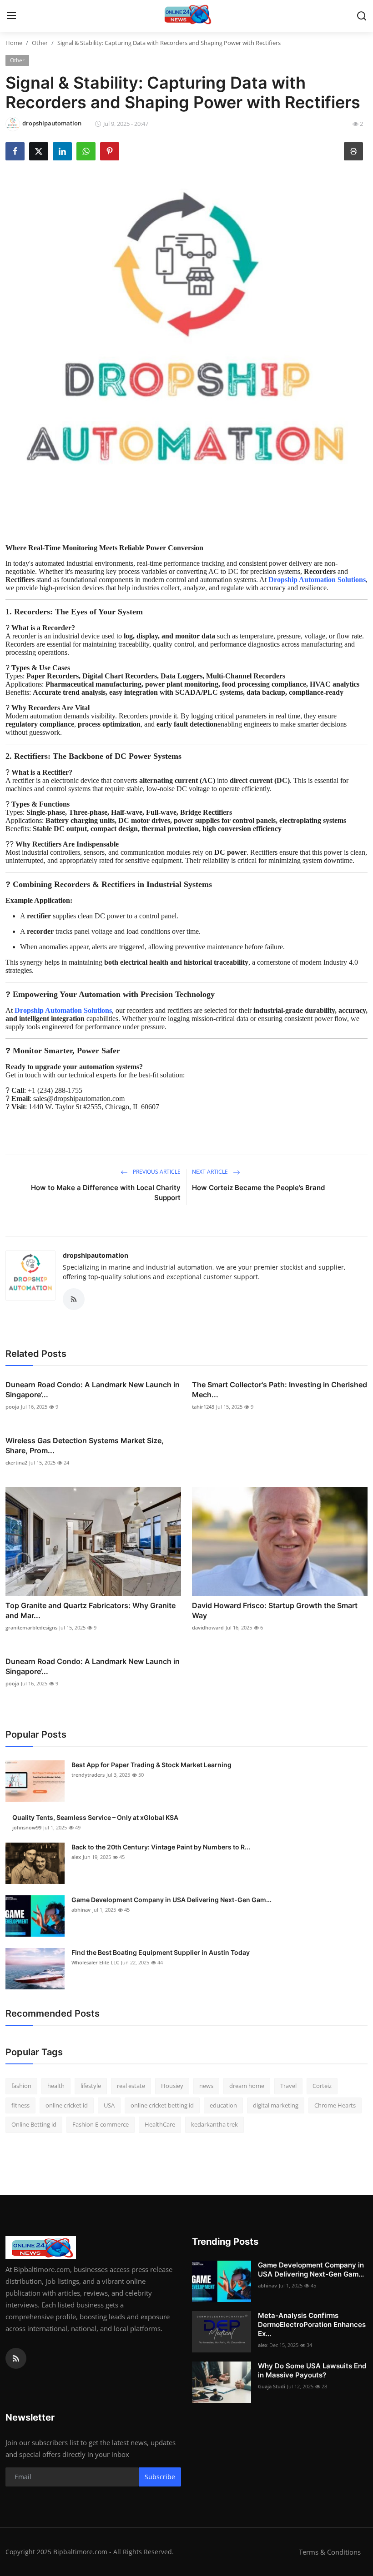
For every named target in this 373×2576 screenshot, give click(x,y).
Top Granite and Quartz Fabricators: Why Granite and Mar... (91, 1610)
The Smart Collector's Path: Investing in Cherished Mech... (280, 1390)
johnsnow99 (27, 1827)
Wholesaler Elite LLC (95, 1962)
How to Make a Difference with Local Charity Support (106, 1193)
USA (109, 2105)
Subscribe (160, 2477)
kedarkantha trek (214, 2124)
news (206, 2086)
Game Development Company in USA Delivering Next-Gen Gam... (171, 1900)
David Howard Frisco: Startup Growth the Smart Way (275, 1610)
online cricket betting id (162, 2105)
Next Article (211, 1172)
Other (40, 43)
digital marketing (276, 2105)
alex (76, 1857)
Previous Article (156, 1172)
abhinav (81, 1910)
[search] (362, 16)
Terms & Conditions (330, 2552)
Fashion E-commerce (101, 2124)
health (56, 2086)
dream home (247, 2086)
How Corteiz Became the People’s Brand (258, 1188)
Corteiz (322, 2086)
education (223, 2105)
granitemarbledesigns (31, 1627)
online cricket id (67, 2105)
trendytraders (88, 1775)
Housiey (172, 2086)
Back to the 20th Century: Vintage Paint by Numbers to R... (161, 1847)
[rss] (16, 2358)
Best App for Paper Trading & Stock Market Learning (151, 1765)
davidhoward (208, 1627)
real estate (131, 2086)
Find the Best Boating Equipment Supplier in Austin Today (161, 1952)
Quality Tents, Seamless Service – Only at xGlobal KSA (95, 1817)
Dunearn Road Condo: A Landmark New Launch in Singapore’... (93, 1390)
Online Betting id (34, 2124)
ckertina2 (16, 1462)
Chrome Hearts (335, 2105)
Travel (288, 2086)
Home (14, 43)
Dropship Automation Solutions (317, 580)
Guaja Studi (272, 2386)
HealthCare (160, 2124)
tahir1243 (203, 1407)
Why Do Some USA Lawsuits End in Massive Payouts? (312, 2370)
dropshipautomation (96, 1255)
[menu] (11, 16)
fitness (20, 2105)
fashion (21, 2086)
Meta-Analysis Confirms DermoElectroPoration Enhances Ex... (312, 2324)
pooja (12, 1407)
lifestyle (91, 2086)
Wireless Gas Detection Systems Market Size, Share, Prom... (85, 1445)
